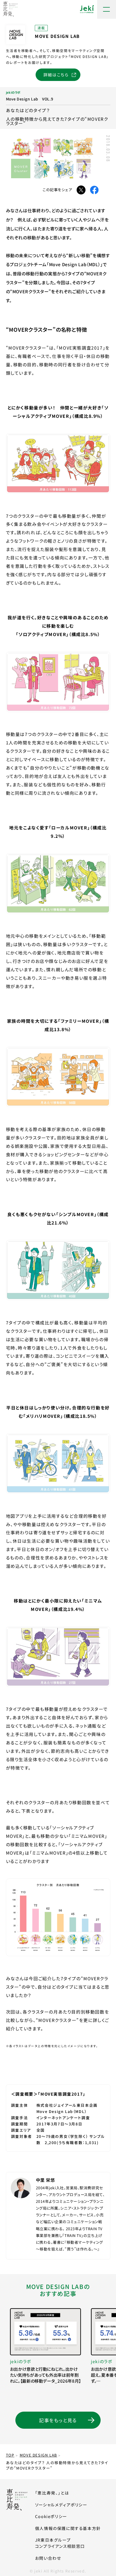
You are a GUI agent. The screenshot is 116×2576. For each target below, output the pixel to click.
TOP (10, 2455)
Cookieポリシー (51, 2516)
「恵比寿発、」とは (52, 2493)
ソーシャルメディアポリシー (61, 2505)
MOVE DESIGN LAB (38, 2455)
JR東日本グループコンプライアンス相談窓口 (60, 2543)
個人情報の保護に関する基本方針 (68, 2528)
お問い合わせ (48, 2558)
